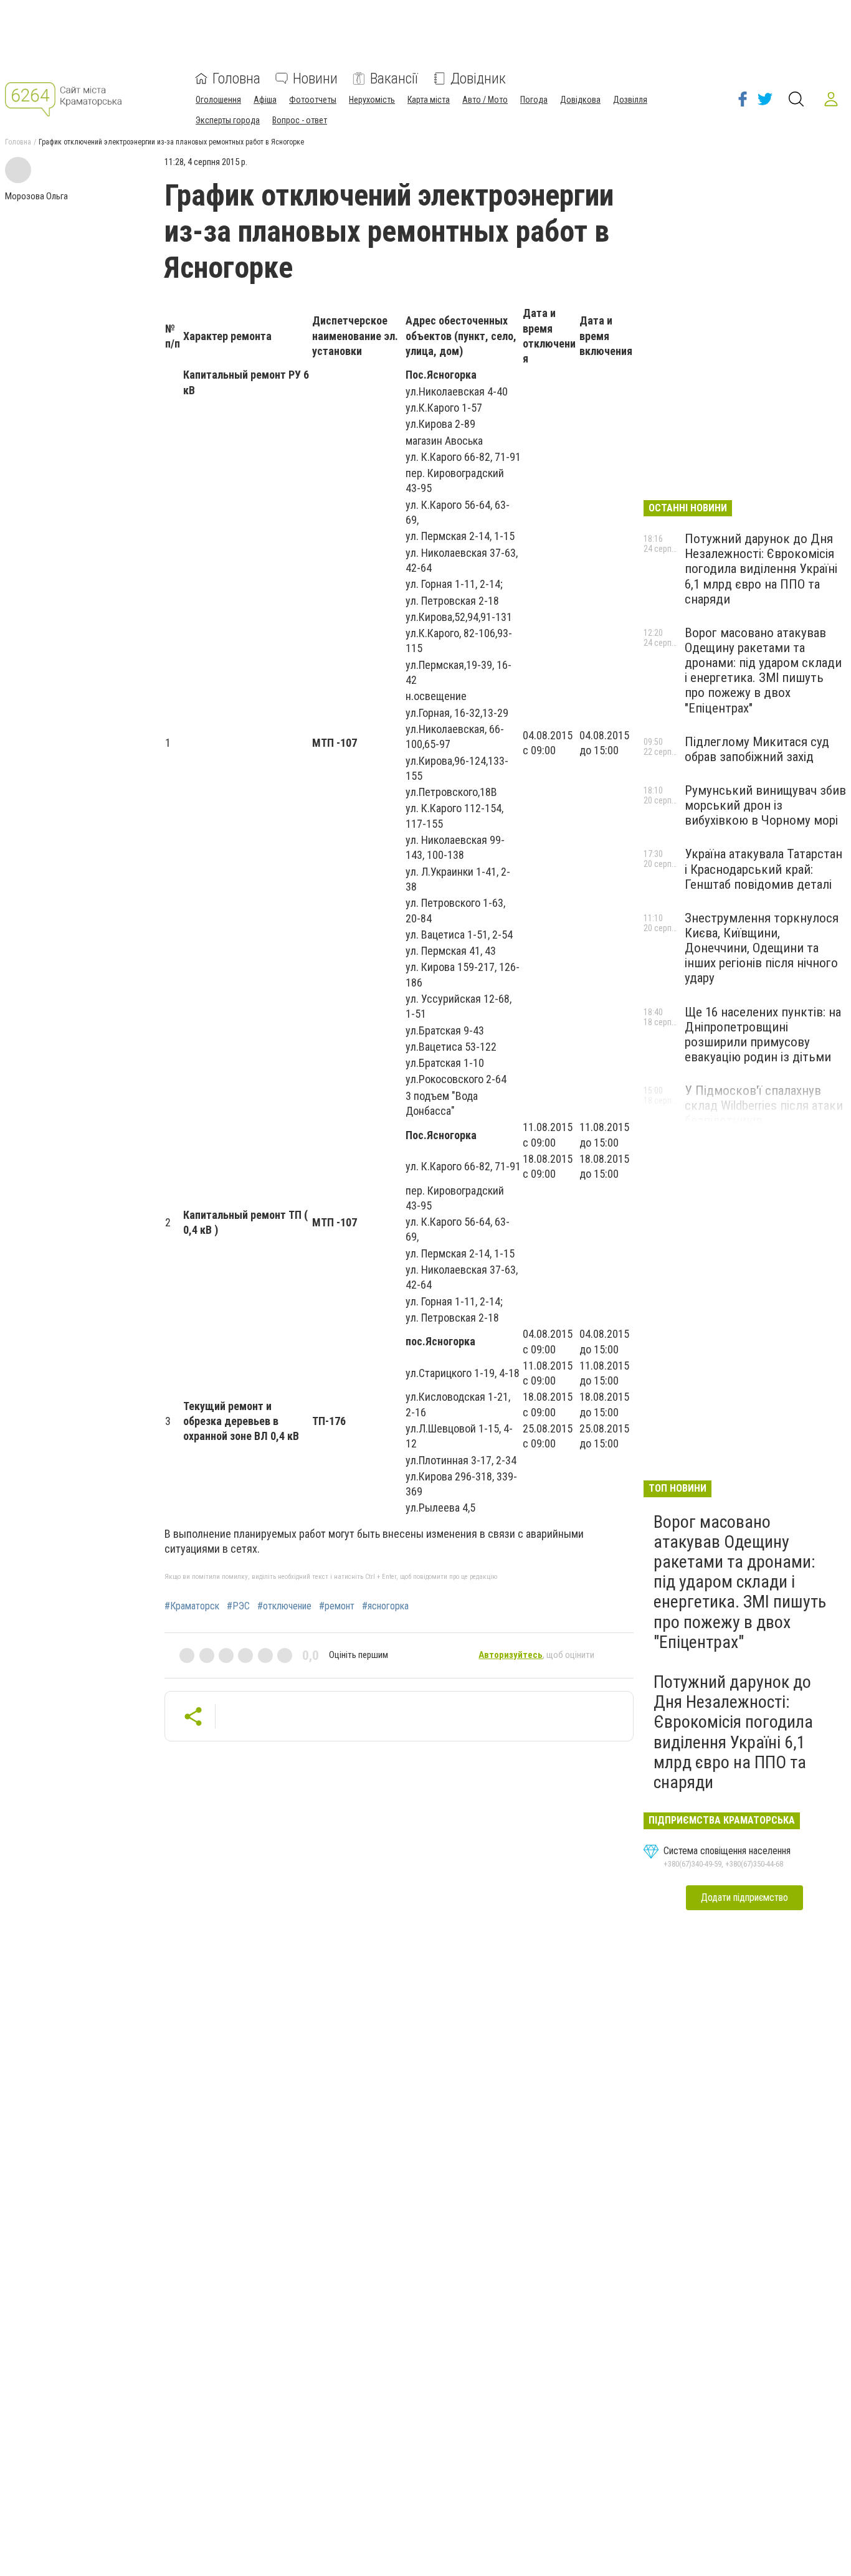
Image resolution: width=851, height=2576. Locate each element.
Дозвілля (630, 100)
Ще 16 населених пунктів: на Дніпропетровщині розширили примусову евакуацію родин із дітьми (763, 1035)
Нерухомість (372, 100)
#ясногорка (385, 1606)
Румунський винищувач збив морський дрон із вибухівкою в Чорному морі (765, 805)
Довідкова (580, 100)
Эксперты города (228, 120)
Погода (534, 100)
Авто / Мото (485, 100)
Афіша (265, 100)
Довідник (478, 78)
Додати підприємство (744, 1897)
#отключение (284, 1606)
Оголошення (218, 100)
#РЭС (238, 1606)
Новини (315, 78)
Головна (236, 78)
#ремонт (337, 1606)
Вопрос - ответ (300, 120)
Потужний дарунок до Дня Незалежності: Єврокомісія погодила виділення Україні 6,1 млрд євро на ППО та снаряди (761, 569)
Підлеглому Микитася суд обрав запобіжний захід (757, 749)
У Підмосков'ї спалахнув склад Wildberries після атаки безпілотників (764, 1106)
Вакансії (394, 78)
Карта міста (429, 100)
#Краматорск (192, 1606)
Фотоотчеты (313, 100)
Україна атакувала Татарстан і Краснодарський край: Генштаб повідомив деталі (763, 869)
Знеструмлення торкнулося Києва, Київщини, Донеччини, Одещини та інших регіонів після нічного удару (762, 948)
